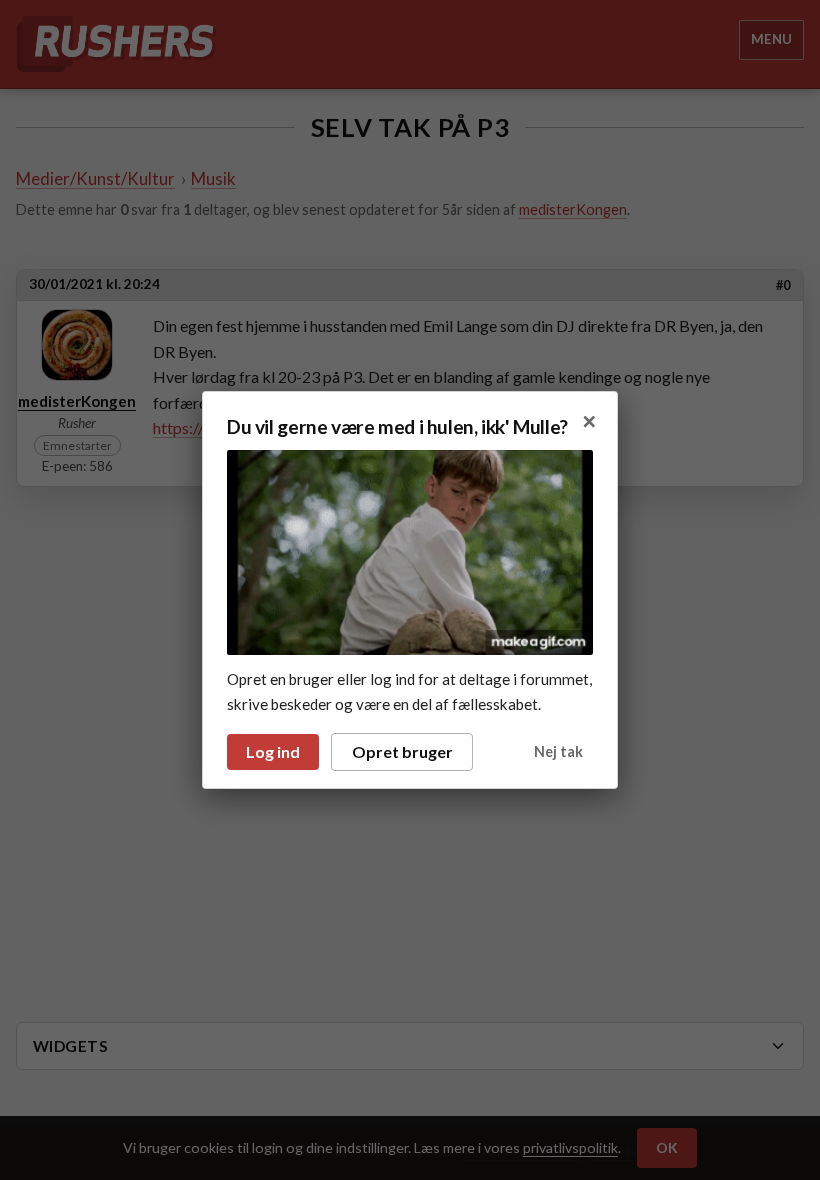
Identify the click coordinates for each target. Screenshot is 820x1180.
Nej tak (558, 751)
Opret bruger (402, 751)
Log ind (273, 751)
